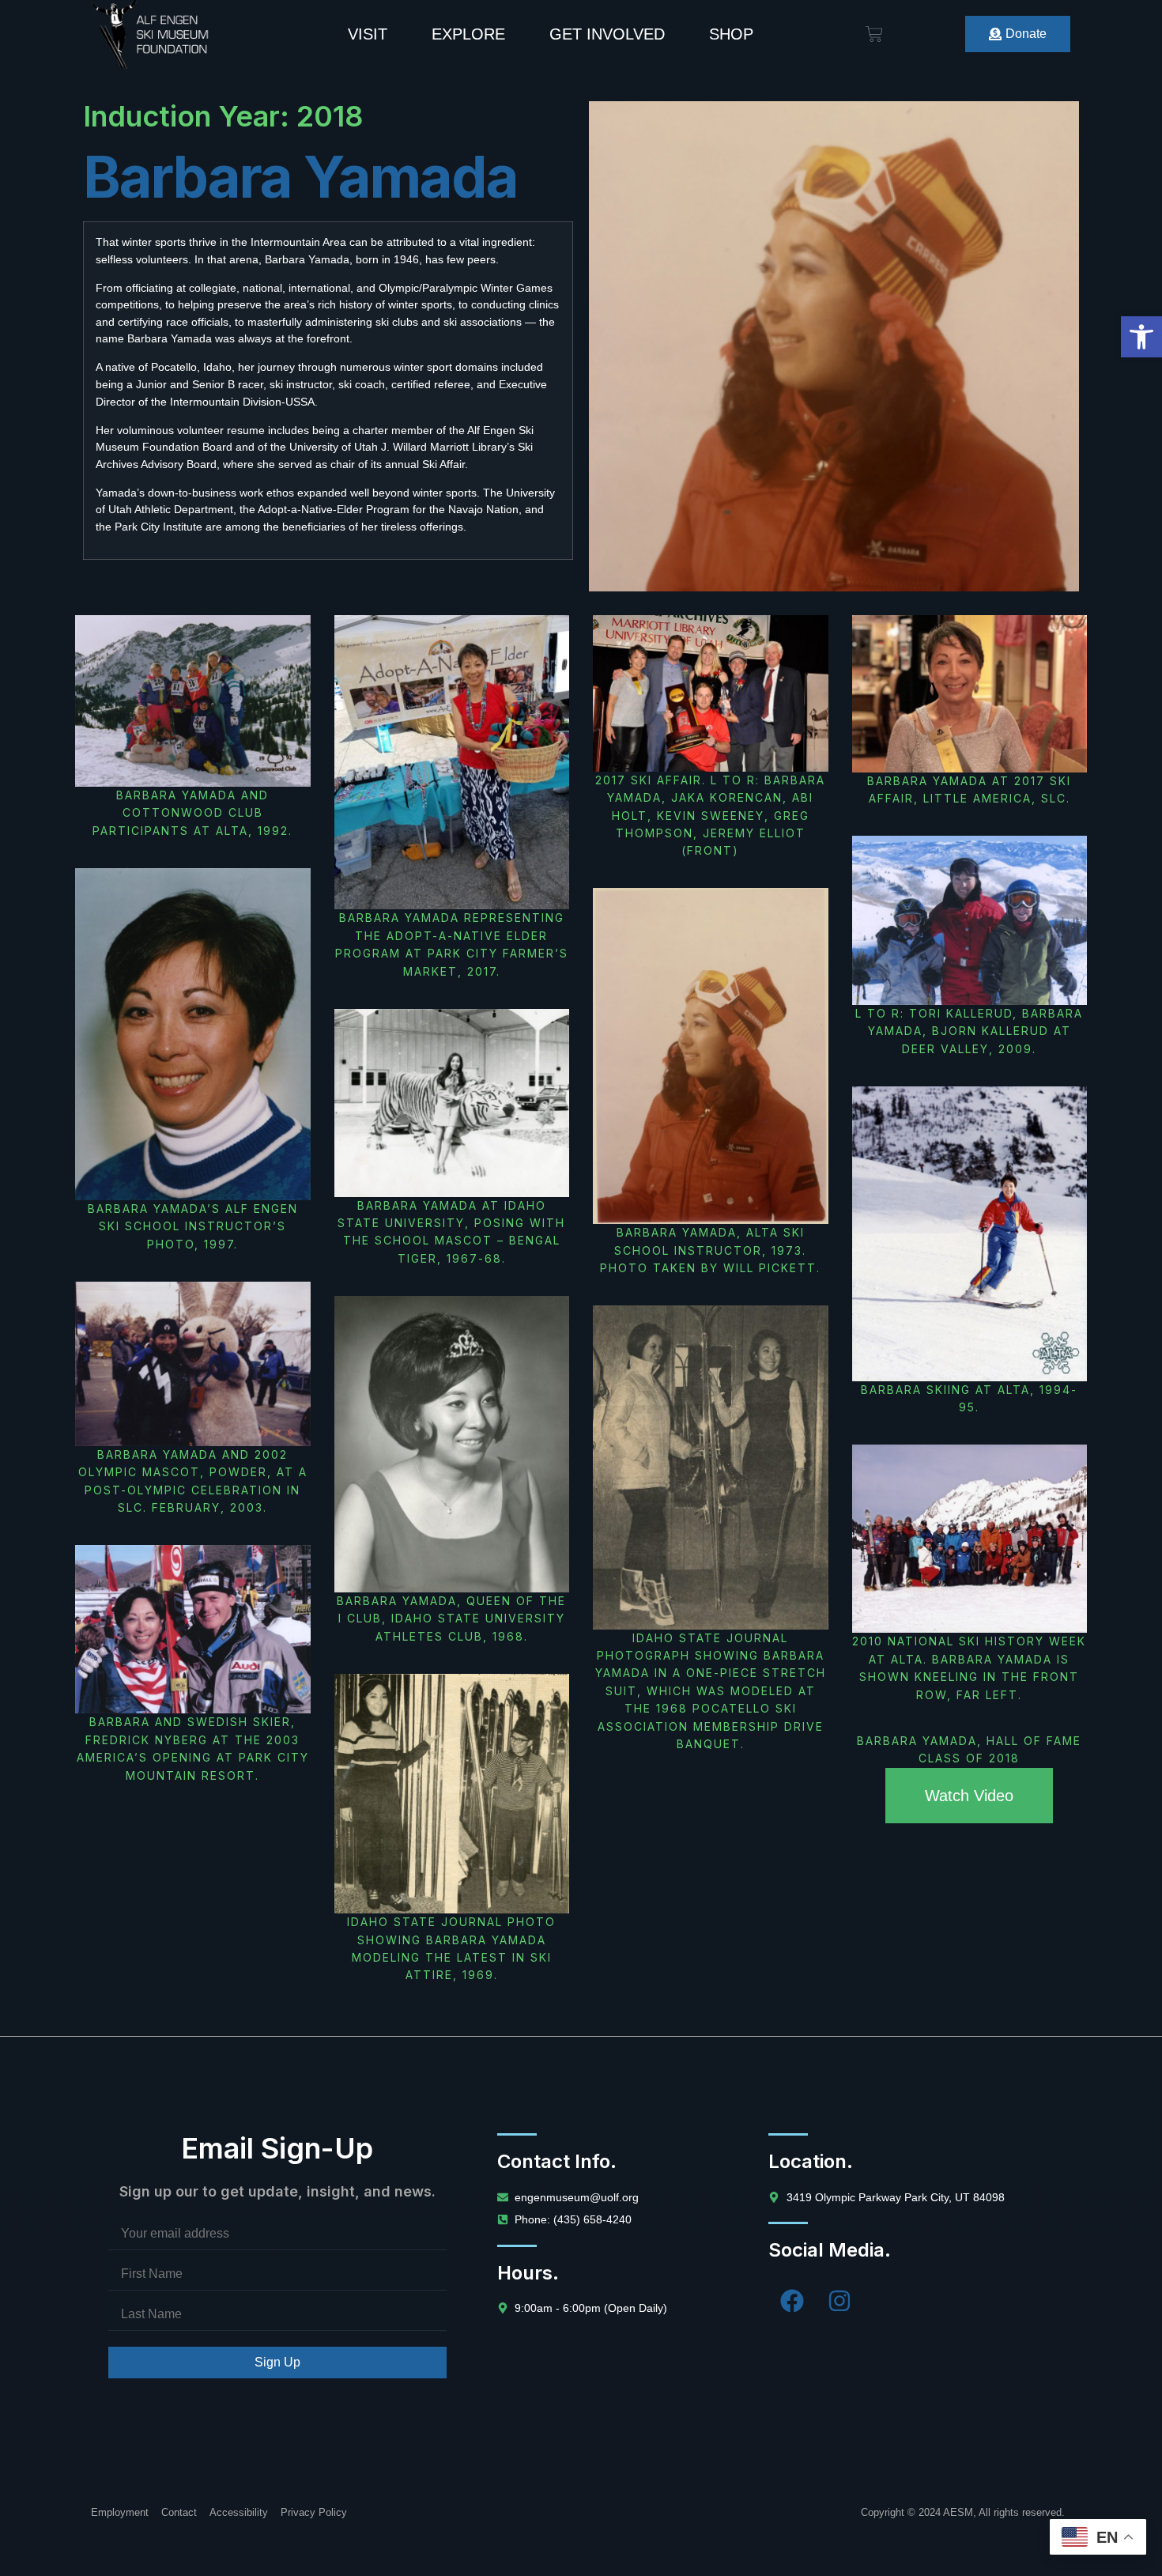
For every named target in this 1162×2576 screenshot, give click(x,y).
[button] (1141, 337)
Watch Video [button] (969, 1796)
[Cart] (874, 34)
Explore (468, 34)
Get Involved (607, 34)
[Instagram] (839, 2301)
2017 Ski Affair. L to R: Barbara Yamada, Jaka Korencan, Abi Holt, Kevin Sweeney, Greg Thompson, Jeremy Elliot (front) (710, 816)
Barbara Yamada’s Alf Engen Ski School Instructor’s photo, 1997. (193, 1226)
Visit (368, 34)
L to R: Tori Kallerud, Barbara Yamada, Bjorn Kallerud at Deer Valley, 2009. (969, 1031)
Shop (731, 34)
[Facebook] (792, 2301)
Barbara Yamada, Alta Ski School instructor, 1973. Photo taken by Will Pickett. (710, 1250)
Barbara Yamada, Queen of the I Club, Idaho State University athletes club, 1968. (451, 1618)
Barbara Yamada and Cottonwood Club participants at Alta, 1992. (192, 813)
